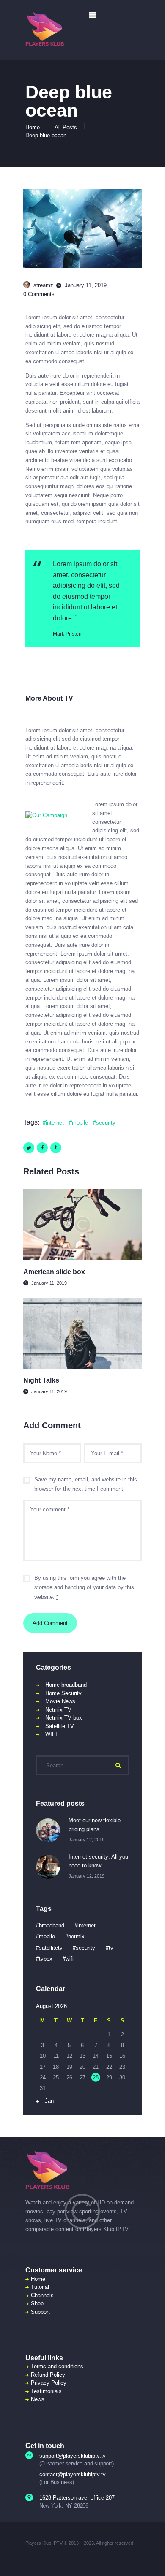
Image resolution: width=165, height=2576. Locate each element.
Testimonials (46, 2391)
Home (33, 127)
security (106, 1123)
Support (40, 2312)
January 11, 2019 (49, 1283)
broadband (52, 1925)
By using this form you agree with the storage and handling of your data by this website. (84, 1588)
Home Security (63, 1693)
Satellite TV (60, 1726)
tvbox (46, 1959)
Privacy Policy (49, 2383)
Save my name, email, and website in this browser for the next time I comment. (86, 1484)
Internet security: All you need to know (98, 1861)
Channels (42, 2295)
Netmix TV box (64, 1718)
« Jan (47, 2101)
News (38, 2399)
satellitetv (51, 1948)
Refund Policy (48, 2375)
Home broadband (66, 1685)
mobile (80, 1123)
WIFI (51, 1734)
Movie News (60, 1701)
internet (55, 1123)
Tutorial (40, 2287)
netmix (76, 1936)
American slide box (54, 1272)
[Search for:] (82, 1765)
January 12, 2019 (87, 1840)
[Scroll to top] (153, 2559)
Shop (37, 2303)
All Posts (66, 127)
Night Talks (41, 1380)
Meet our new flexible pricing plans (95, 1825)
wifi (70, 1959)
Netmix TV (58, 1710)
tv (111, 1948)
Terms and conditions (57, 2366)
